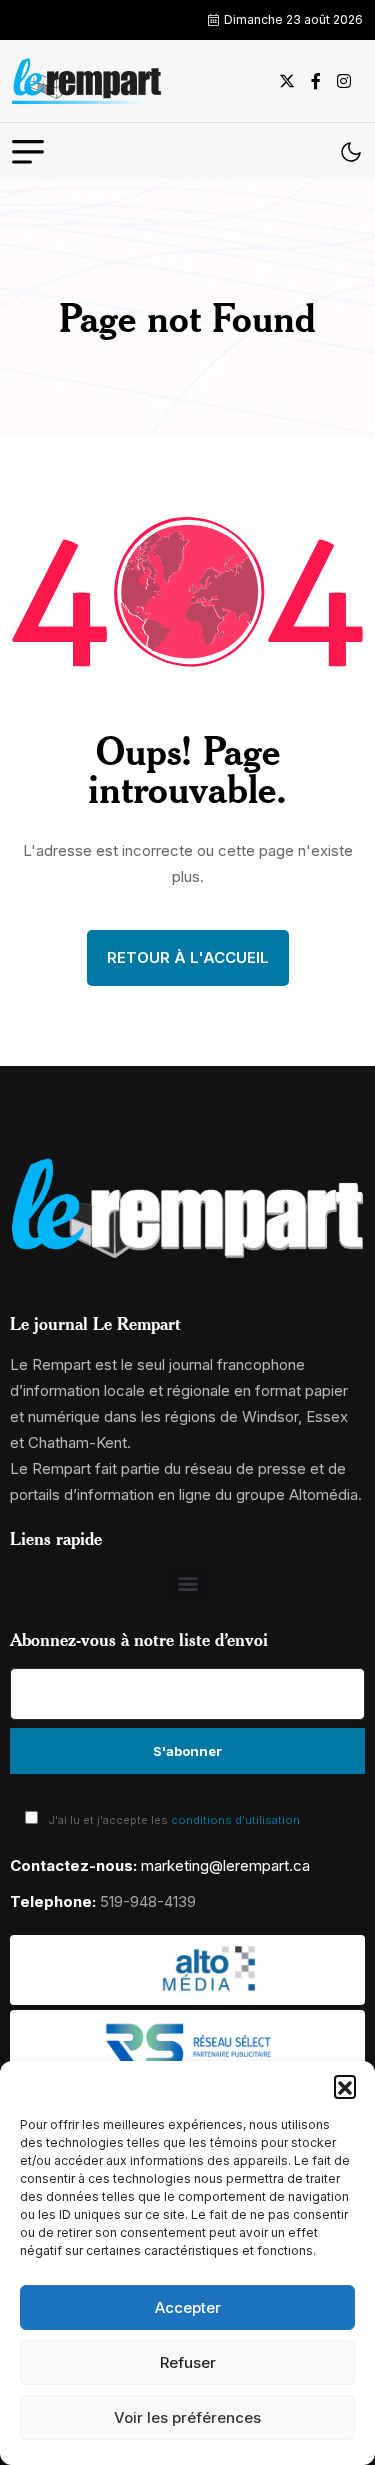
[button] (345, 2086)
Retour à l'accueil (188, 957)
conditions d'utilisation (235, 1820)
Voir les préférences (187, 2417)
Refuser (188, 2362)
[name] (87, 81)
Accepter (188, 2307)
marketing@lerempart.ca (225, 1865)
